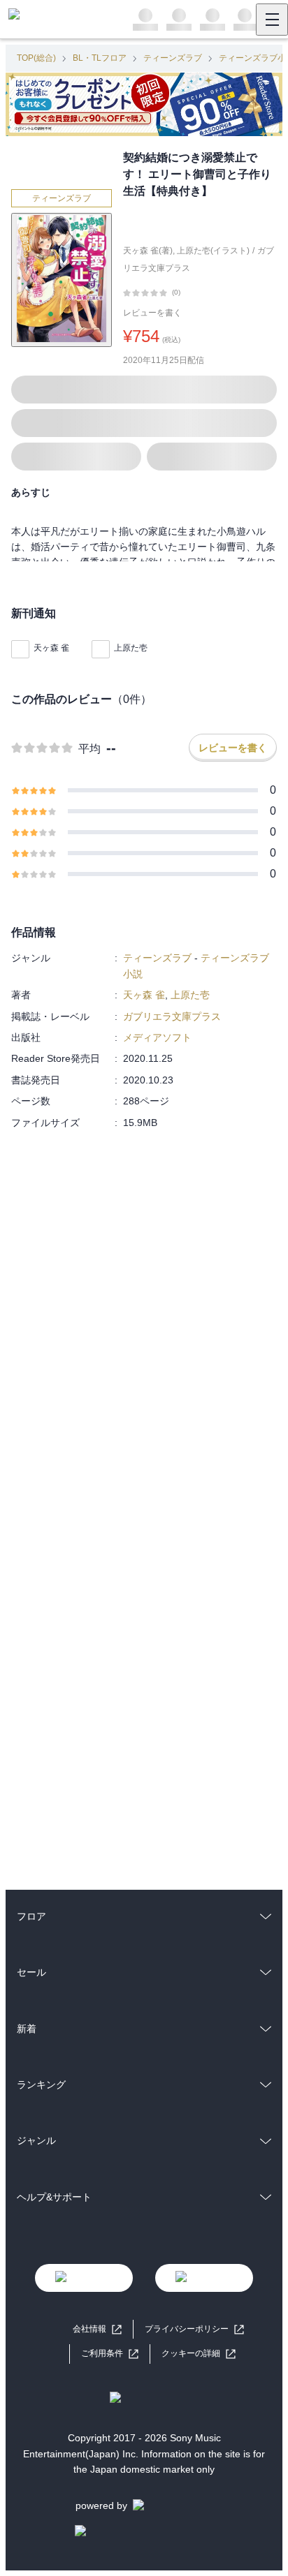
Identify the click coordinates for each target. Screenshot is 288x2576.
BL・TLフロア (100, 58)
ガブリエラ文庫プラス (172, 1016)
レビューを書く (152, 313)
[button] (199, 2354)
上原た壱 (131, 648)
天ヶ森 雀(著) (148, 251)
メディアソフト (157, 1037)
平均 (89, 749)
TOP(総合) (36, 58)
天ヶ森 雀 (51, 648)
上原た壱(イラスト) (213, 251)
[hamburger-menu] (272, 20)
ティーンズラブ (173, 58)
